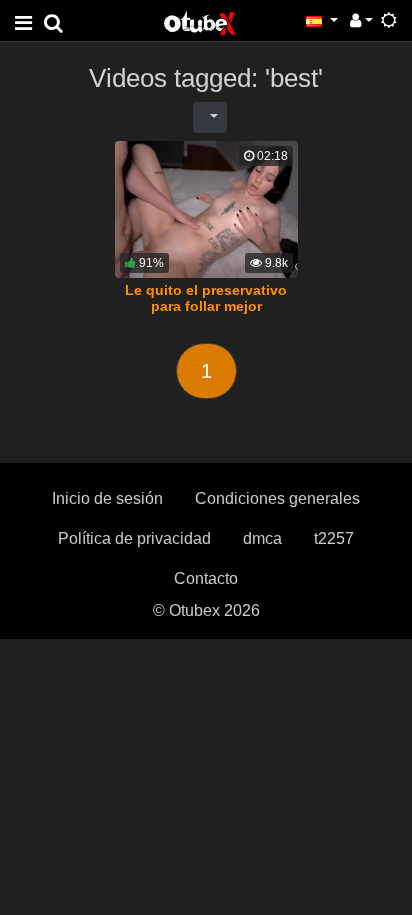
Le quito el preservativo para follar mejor (206, 298)
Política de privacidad (134, 538)
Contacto (206, 578)
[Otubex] (200, 22)
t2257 (334, 538)
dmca (262, 538)
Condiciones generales (277, 498)
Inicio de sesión (107, 498)
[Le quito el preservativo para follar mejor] (206, 209)
